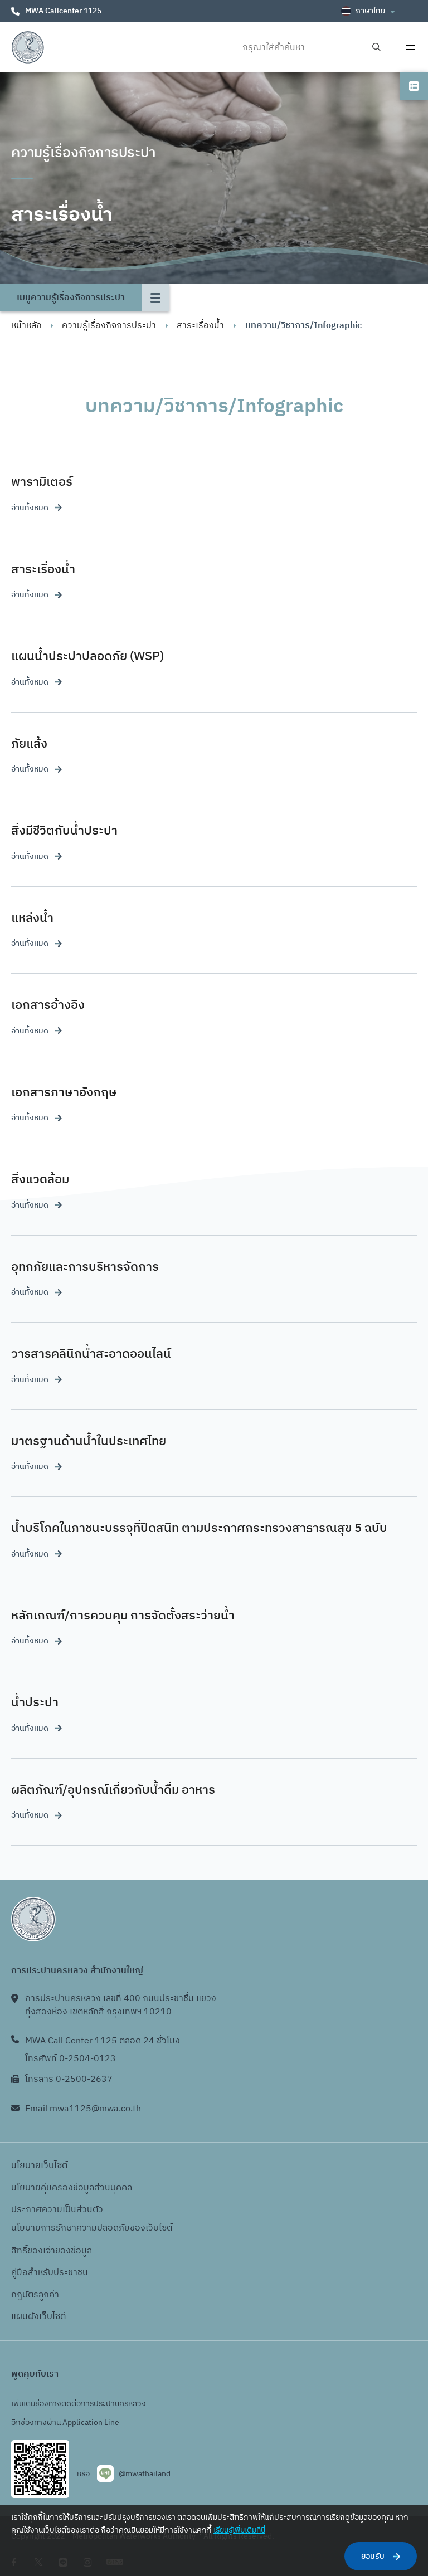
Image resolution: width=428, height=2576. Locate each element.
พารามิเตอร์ (42, 482)
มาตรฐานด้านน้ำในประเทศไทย (89, 1441)
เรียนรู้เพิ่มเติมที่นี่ (239, 2530)
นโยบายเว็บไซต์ (39, 2166)
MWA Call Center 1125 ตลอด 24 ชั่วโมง (103, 2041)
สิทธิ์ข (22, 2251)
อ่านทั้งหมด (30, 508)
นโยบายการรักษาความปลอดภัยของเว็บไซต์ (92, 2228)
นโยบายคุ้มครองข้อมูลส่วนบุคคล (72, 2188)
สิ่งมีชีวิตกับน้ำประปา (64, 831)
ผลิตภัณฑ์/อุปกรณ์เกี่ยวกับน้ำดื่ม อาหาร (113, 1790)
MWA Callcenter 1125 (63, 11)
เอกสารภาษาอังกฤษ (64, 1093)
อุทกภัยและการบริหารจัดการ (85, 1267)
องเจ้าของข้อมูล (62, 2251)
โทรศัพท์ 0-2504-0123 (70, 2059)
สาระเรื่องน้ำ (200, 326)
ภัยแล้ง (29, 744)
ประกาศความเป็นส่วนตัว (57, 2210)
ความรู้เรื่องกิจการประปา (109, 326)
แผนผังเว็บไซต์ (38, 2317)
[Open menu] (410, 47)
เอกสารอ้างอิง (48, 1005)
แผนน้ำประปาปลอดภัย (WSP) (87, 657)
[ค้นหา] (376, 48)
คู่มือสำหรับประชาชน (50, 2273)
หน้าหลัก (26, 326)
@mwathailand (145, 2474)
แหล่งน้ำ (32, 918)
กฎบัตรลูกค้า (35, 2295)
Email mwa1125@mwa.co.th (83, 2109)
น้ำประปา (35, 1703)
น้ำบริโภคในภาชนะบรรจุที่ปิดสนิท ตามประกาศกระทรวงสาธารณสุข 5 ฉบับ (199, 1528)
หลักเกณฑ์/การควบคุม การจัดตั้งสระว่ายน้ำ (123, 1616)
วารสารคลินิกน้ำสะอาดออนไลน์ (91, 1354)
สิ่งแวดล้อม (40, 1180)
